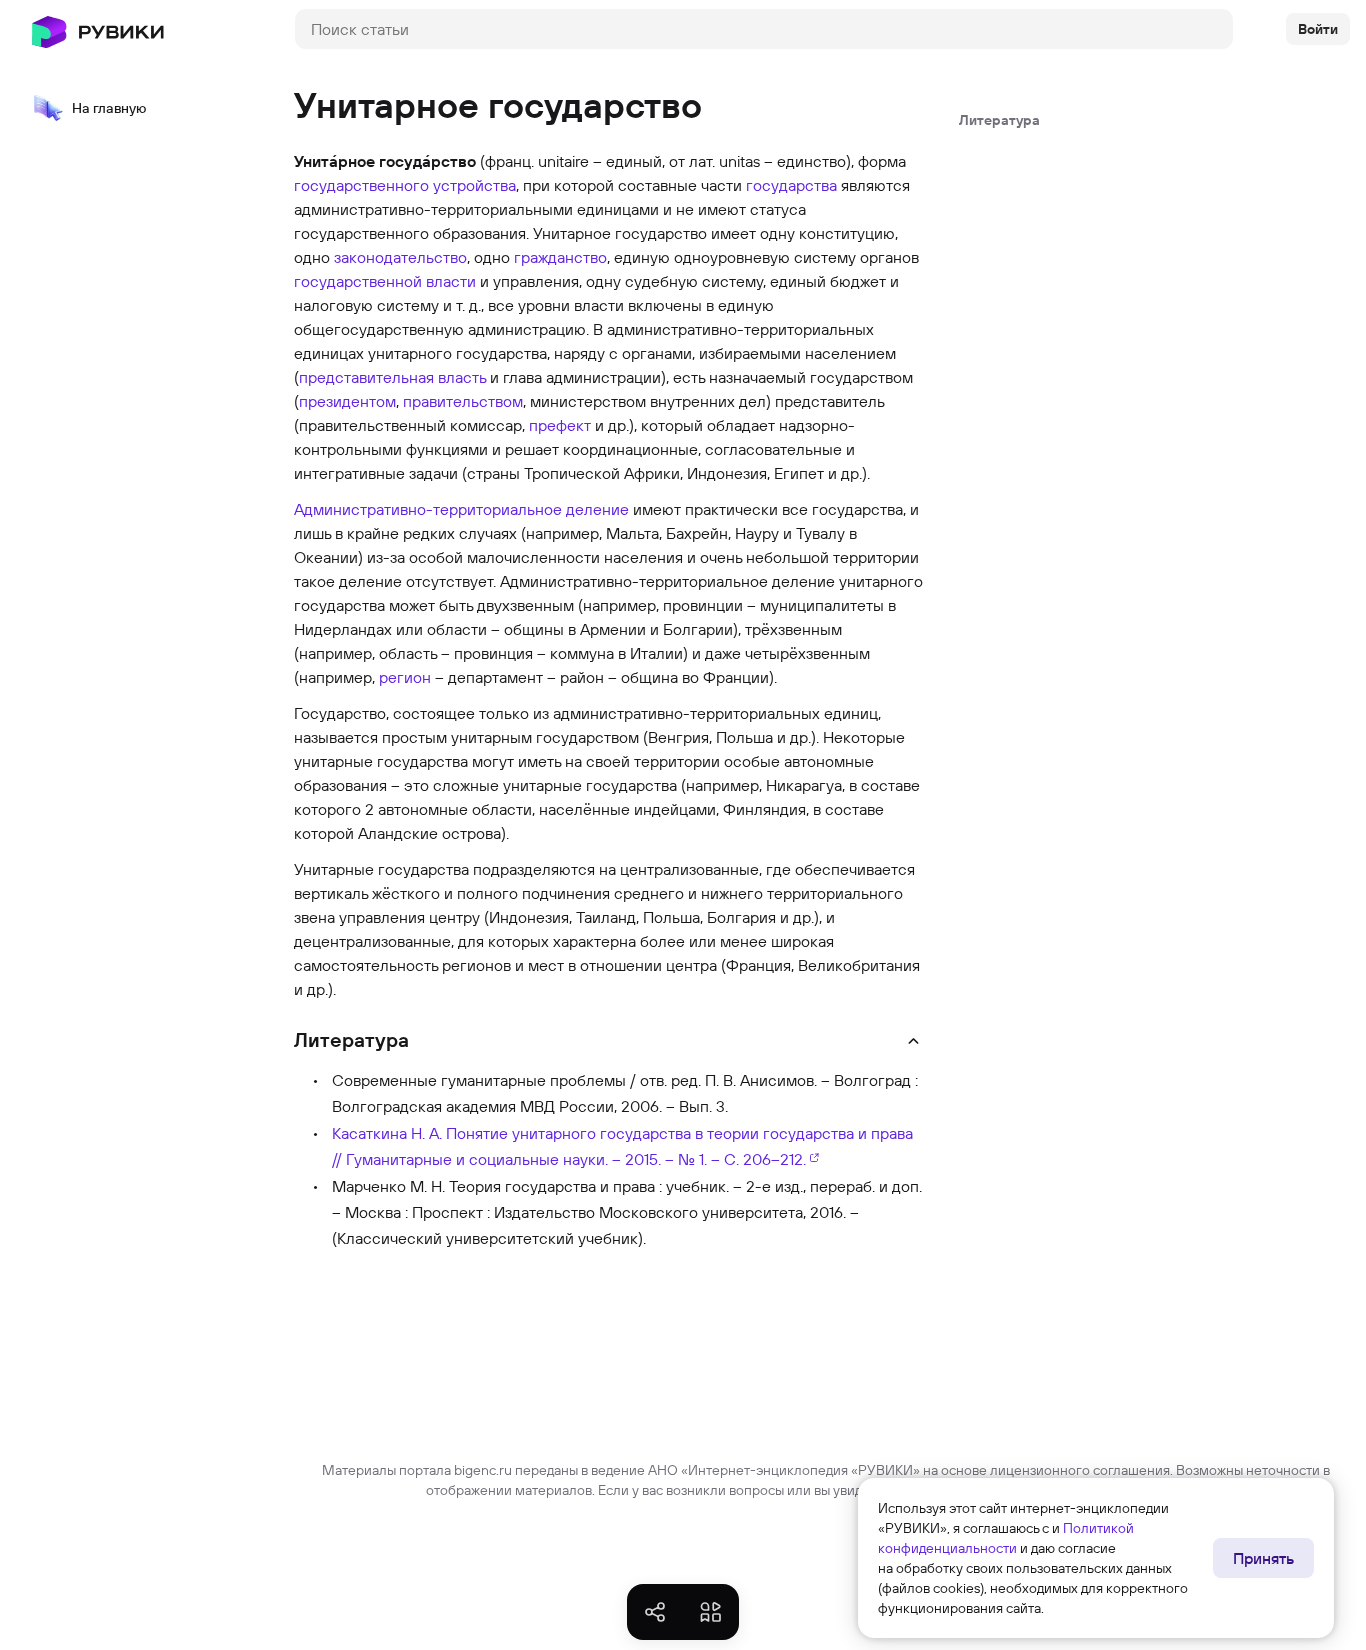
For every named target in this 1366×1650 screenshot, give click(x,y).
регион (405, 677)
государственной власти (385, 281)
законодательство (400, 257)
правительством (463, 401)
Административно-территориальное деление (461, 509)
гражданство (560, 257)
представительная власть (392, 377)
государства (791, 185)
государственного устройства (405, 185)
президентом (347, 401)
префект (560, 425)
